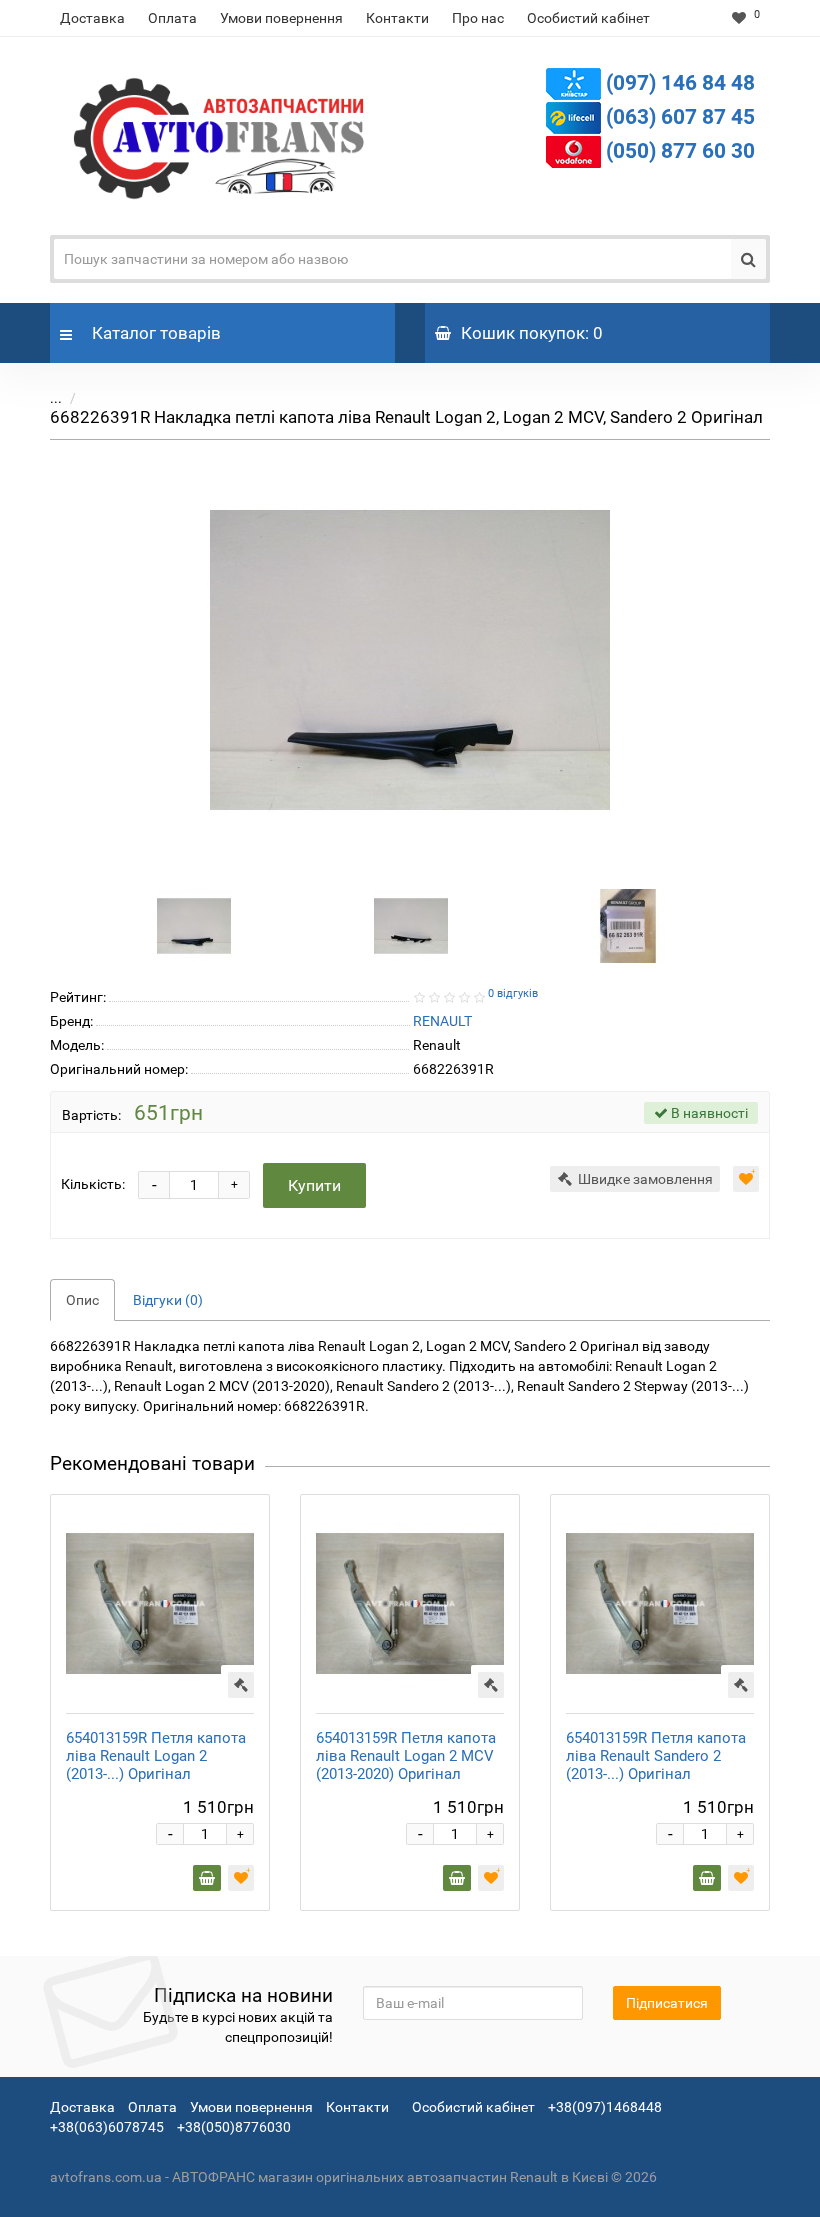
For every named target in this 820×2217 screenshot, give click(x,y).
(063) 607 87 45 (680, 117)
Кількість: (93, 1184)
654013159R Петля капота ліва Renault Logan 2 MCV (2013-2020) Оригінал (406, 1756)
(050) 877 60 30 (680, 151)
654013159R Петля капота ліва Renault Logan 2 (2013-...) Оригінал (156, 1756)
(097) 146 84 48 (680, 83)
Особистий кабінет (588, 18)
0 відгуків (513, 993)
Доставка (92, 18)
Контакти (397, 18)
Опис (82, 1300)
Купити (314, 1185)
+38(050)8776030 (234, 2127)
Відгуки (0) (168, 1300)
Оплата (172, 18)
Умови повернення (281, 18)
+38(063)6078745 (107, 2127)
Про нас (478, 18)
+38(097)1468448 (605, 2107)
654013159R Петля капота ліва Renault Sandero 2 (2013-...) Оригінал (656, 1756)
